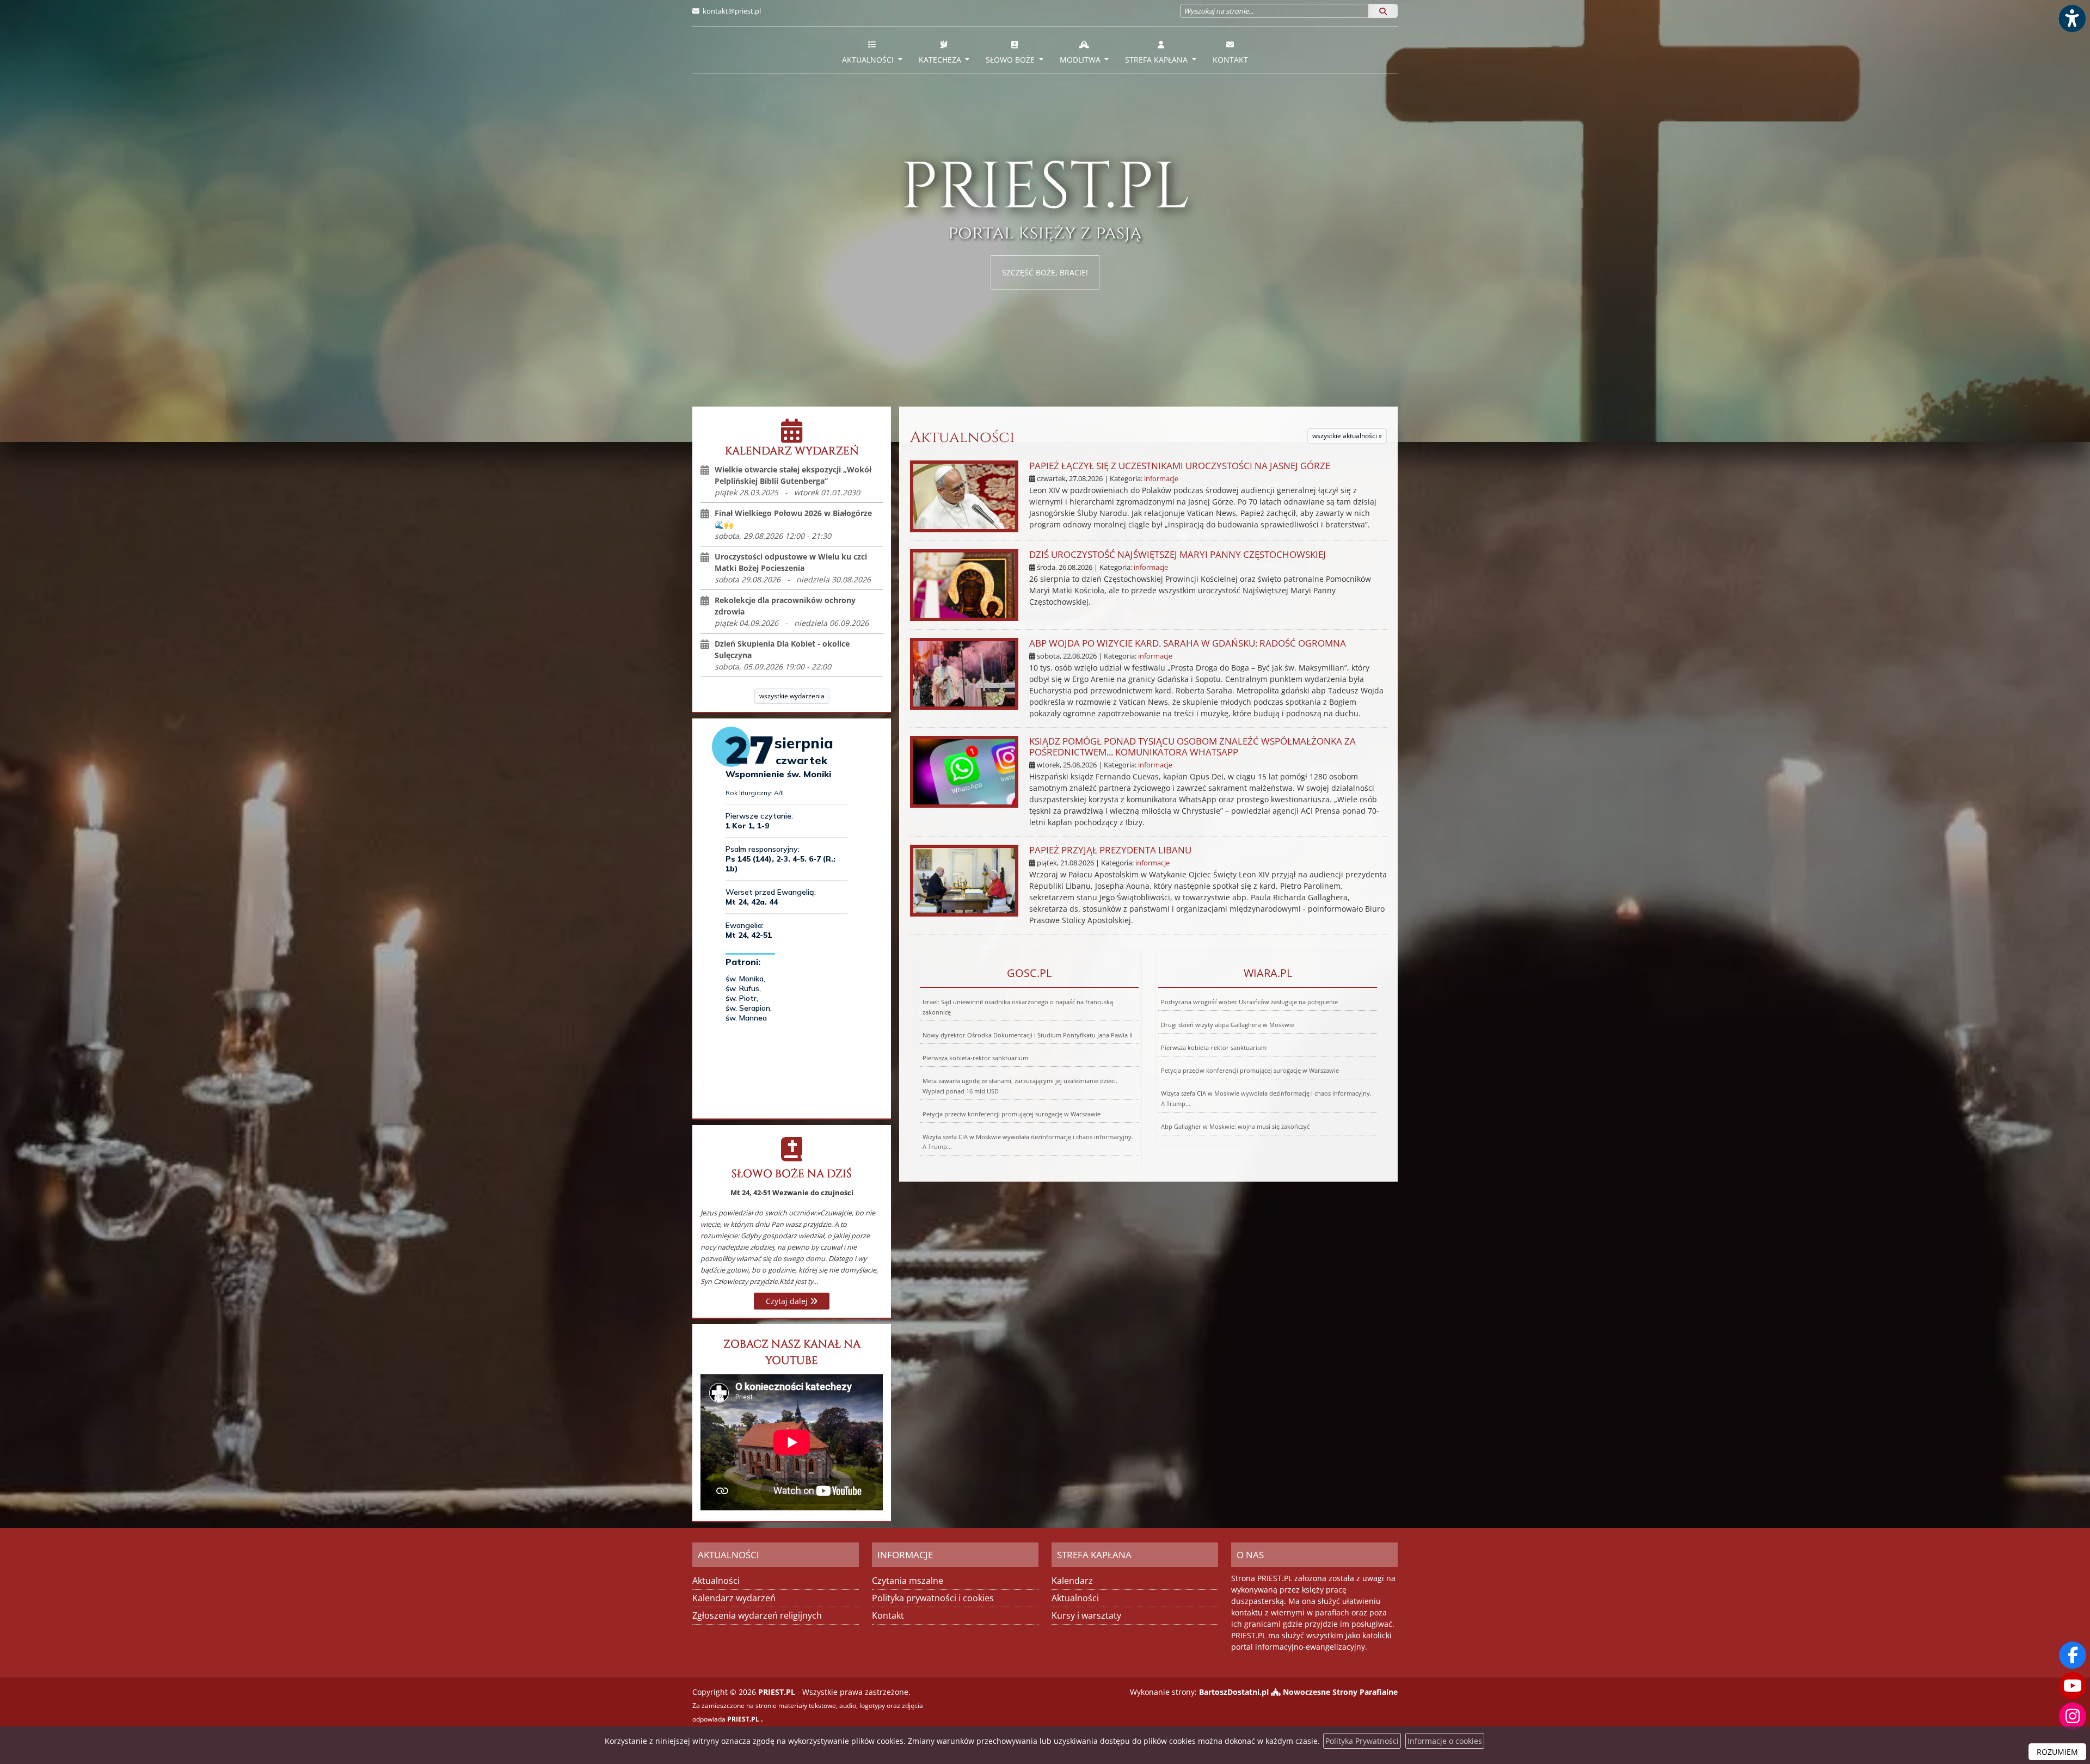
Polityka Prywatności (1362, 1741)
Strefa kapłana (1157, 60)
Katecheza (941, 60)
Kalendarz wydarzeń (734, 1598)
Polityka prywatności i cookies (933, 1598)
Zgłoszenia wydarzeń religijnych (757, 1615)
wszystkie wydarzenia (792, 696)
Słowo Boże (1011, 60)
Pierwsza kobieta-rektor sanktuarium (975, 1058)
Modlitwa (1081, 60)
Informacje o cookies (1445, 1741)
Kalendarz (1072, 1581)
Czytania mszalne (908, 1581)
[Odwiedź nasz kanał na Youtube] (2073, 1686)
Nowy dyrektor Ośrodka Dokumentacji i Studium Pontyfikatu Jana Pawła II (1028, 1035)
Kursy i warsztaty (1086, 1615)
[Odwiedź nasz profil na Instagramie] (2073, 1716)
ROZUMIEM (2057, 1752)
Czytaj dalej (788, 1301)
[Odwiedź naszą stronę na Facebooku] (2073, 1655)
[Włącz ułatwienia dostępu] (2071, 19)
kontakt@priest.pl (732, 11)
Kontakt (1230, 60)
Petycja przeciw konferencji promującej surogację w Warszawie (1012, 1114)
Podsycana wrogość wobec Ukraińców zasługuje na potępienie (1249, 1002)
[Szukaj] (1383, 11)
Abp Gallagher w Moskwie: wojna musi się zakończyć (1235, 1126)
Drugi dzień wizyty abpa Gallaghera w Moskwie (1228, 1025)
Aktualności (869, 60)
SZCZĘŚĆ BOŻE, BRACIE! (1045, 272)
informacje (1161, 479)
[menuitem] (872, 50)
